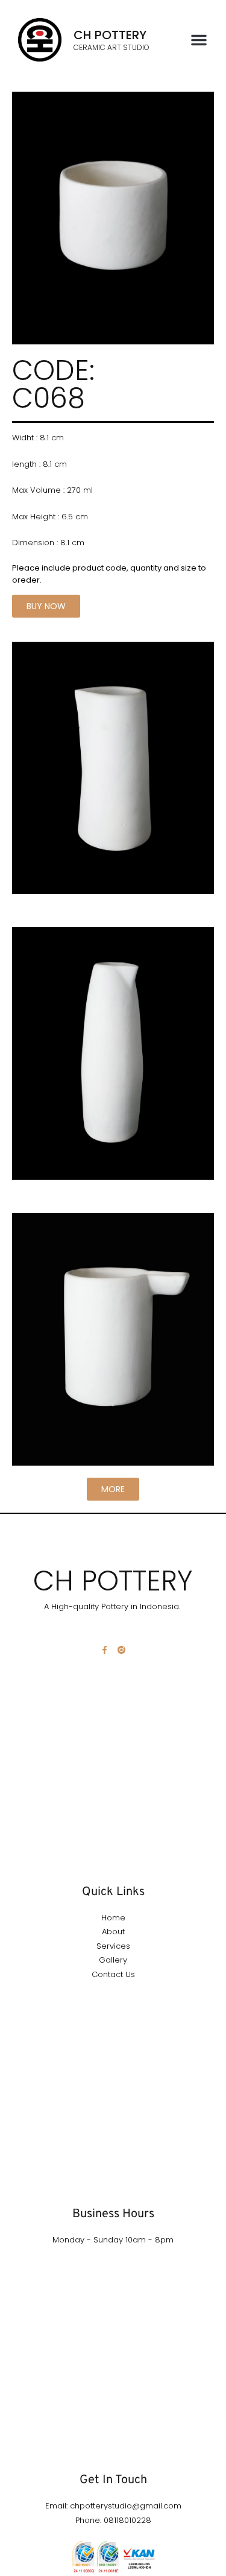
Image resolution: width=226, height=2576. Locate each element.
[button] (199, 40)
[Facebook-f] (105, 1650)
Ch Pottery (110, 35)
